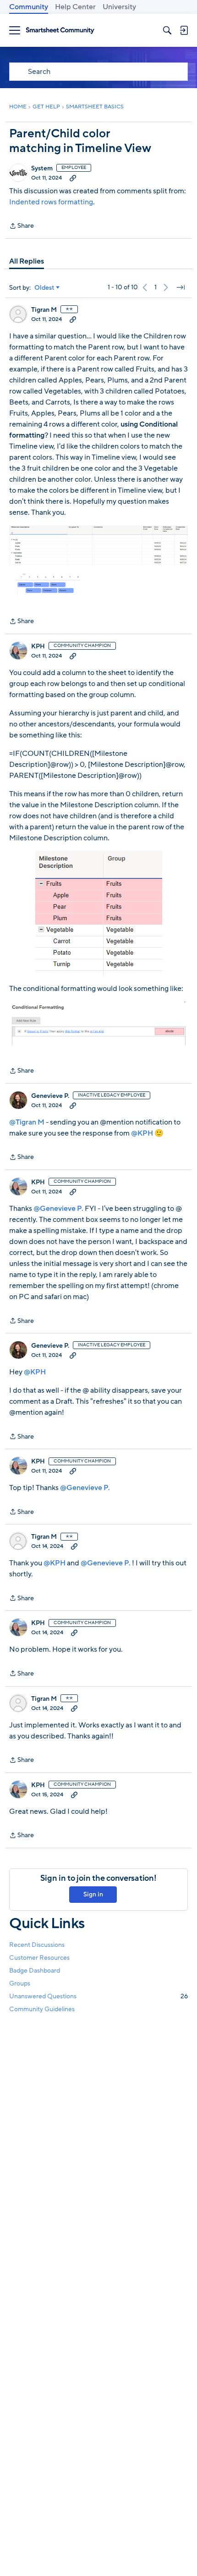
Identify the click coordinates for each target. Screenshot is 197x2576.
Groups (20, 1983)
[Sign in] (184, 30)
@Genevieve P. (58, 1209)
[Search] (167, 30)
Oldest (44, 288)
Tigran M (44, 310)
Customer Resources (39, 1958)
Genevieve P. (50, 1096)
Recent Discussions (37, 1945)
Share (22, 226)
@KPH (142, 1133)
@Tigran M (27, 1122)
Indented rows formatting (51, 202)
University (119, 7)
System (42, 169)
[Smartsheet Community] (60, 31)
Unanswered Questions (98, 1996)
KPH (38, 647)
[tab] (27, 261)
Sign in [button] (93, 1894)
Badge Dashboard (35, 1971)
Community (29, 7)
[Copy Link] (73, 178)
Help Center (75, 7)
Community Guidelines (42, 2009)
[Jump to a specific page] (181, 287)
